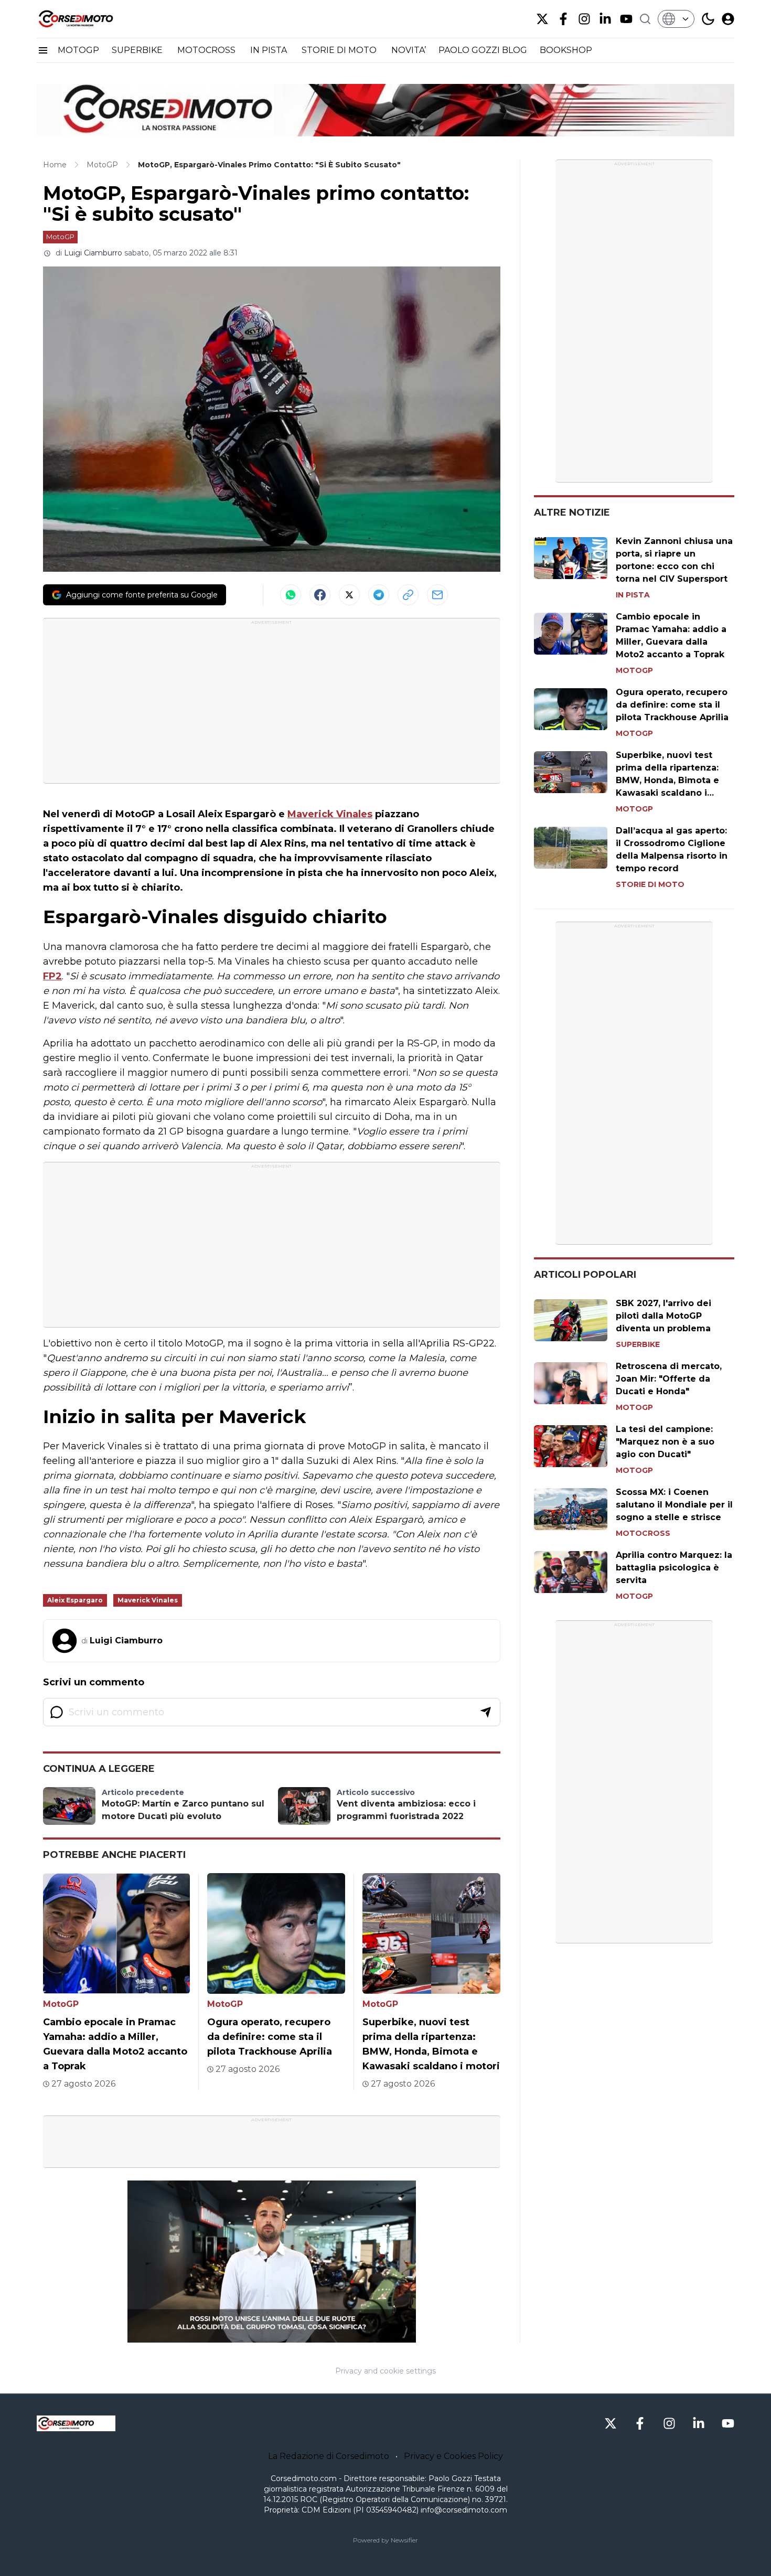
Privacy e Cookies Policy (453, 2456)
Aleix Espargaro (75, 1600)
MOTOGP (78, 50)
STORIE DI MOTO (340, 50)
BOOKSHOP (566, 50)
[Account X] (542, 19)
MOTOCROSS (207, 50)
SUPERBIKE (138, 50)
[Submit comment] (486, 1712)
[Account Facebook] (563, 19)
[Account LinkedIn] (605, 19)
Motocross (643, 1533)
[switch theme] (708, 19)
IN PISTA (270, 50)
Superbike (638, 1344)
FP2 (52, 976)
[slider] (260, 2335)
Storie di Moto (650, 884)
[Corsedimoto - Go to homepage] (76, 2423)
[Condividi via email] (437, 595)
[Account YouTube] (626, 19)
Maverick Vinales (330, 814)
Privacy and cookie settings (385, 2371)
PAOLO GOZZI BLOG (483, 50)
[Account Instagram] (584, 19)
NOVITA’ (409, 50)
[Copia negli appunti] (408, 595)
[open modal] (728, 19)
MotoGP (60, 237)
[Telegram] (379, 595)
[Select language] (676, 19)
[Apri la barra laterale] (43, 50)
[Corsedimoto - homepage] (89, 19)
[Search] (645, 19)
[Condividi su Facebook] (320, 595)
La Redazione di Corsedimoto (329, 2456)
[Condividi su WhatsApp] (291, 595)
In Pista (633, 595)
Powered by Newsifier (385, 2540)
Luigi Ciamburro (93, 253)
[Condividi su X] (349, 595)
